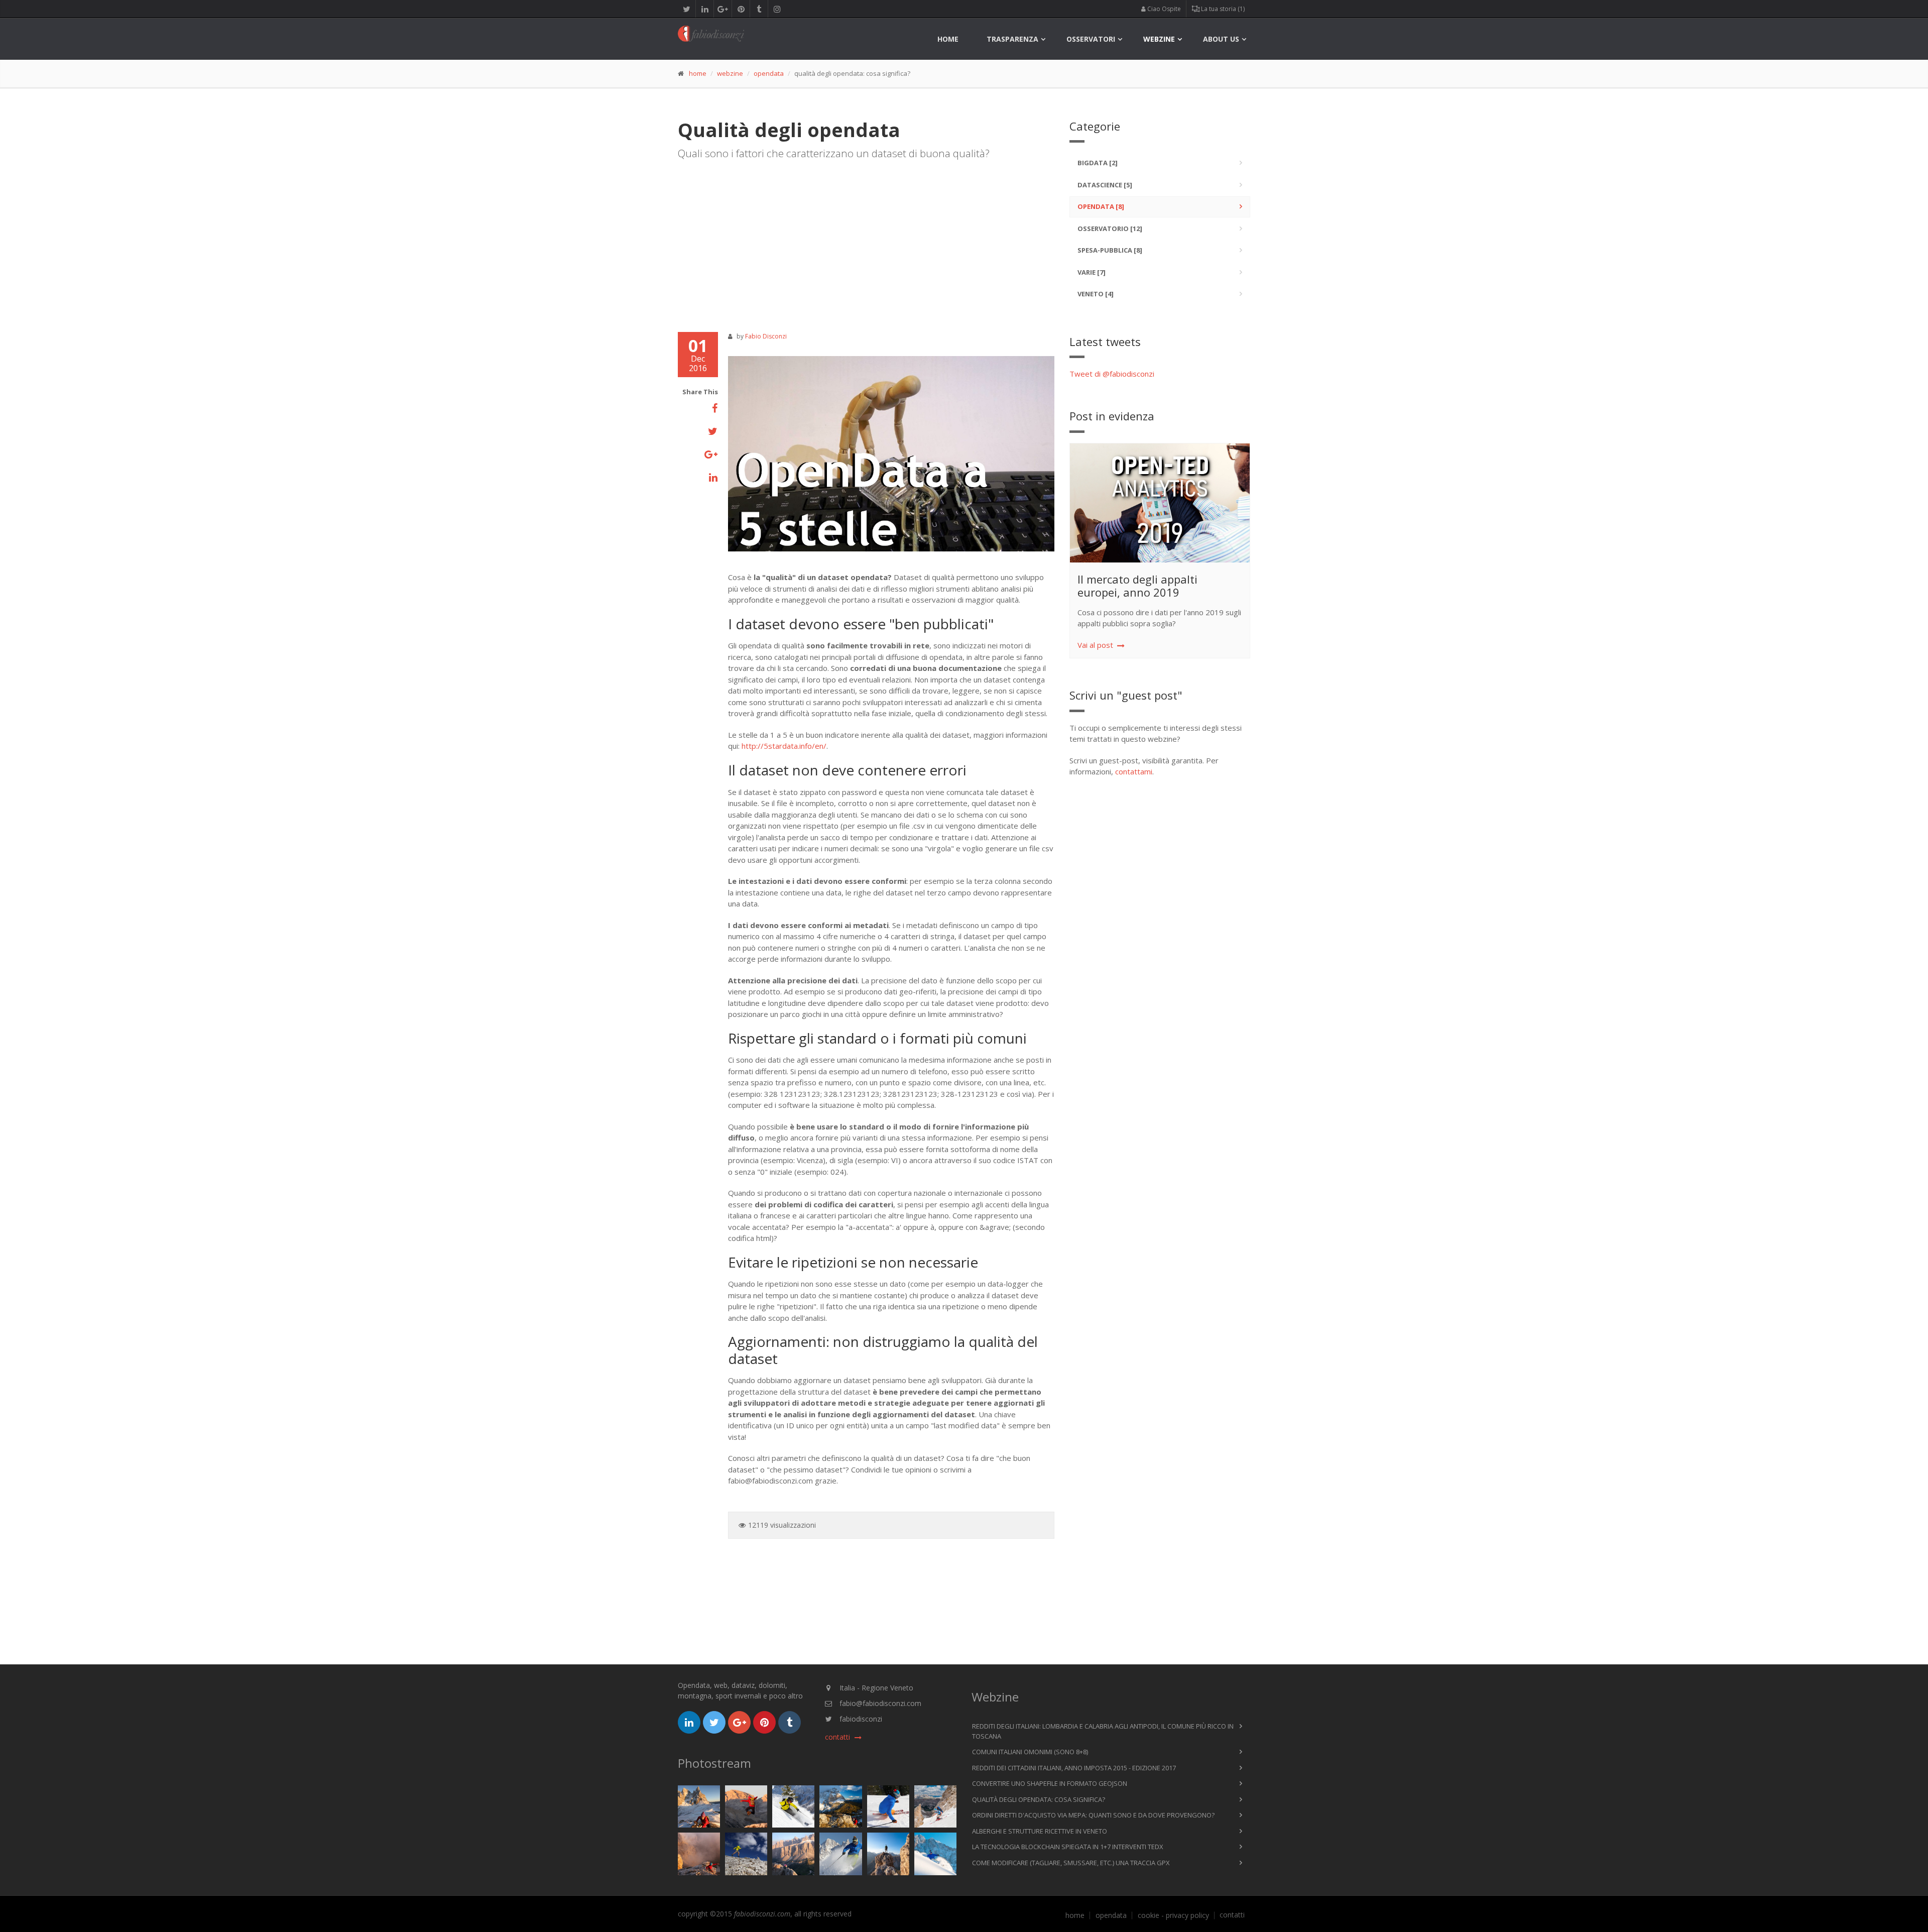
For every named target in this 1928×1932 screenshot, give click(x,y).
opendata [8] (1101, 206)
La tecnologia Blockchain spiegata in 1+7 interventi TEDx (1068, 1847)
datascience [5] (1105, 185)
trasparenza (1012, 39)
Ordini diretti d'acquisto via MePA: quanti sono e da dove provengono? (1093, 1815)
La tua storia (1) (1222, 9)
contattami (1134, 771)
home (948, 39)
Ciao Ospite (1163, 9)
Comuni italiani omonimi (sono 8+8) (1030, 1752)
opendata (769, 73)
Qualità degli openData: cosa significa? (1039, 1799)
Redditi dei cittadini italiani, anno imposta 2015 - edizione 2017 (1074, 1768)
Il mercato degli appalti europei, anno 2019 (1137, 586)
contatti (1232, 1915)
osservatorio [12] (1110, 229)
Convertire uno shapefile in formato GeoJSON (1050, 1783)
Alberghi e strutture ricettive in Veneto (1040, 1831)
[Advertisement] (866, 242)
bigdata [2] (1098, 163)
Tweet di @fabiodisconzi (1112, 374)
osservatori (1091, 39)
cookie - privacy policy (1173, 1915)
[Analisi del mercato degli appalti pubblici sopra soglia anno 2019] (1164, 503)
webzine (1159, 39)
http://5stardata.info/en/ (784, 746)
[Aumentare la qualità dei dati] (891, 454)
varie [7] (1092, 272)
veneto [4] (1096, 294)
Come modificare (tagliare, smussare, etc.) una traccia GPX (1071, 1863)
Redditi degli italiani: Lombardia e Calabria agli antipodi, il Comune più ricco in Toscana (1103, 1731)
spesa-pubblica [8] (1110, 250)
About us (1221, 39)
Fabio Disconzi (766, 336)
